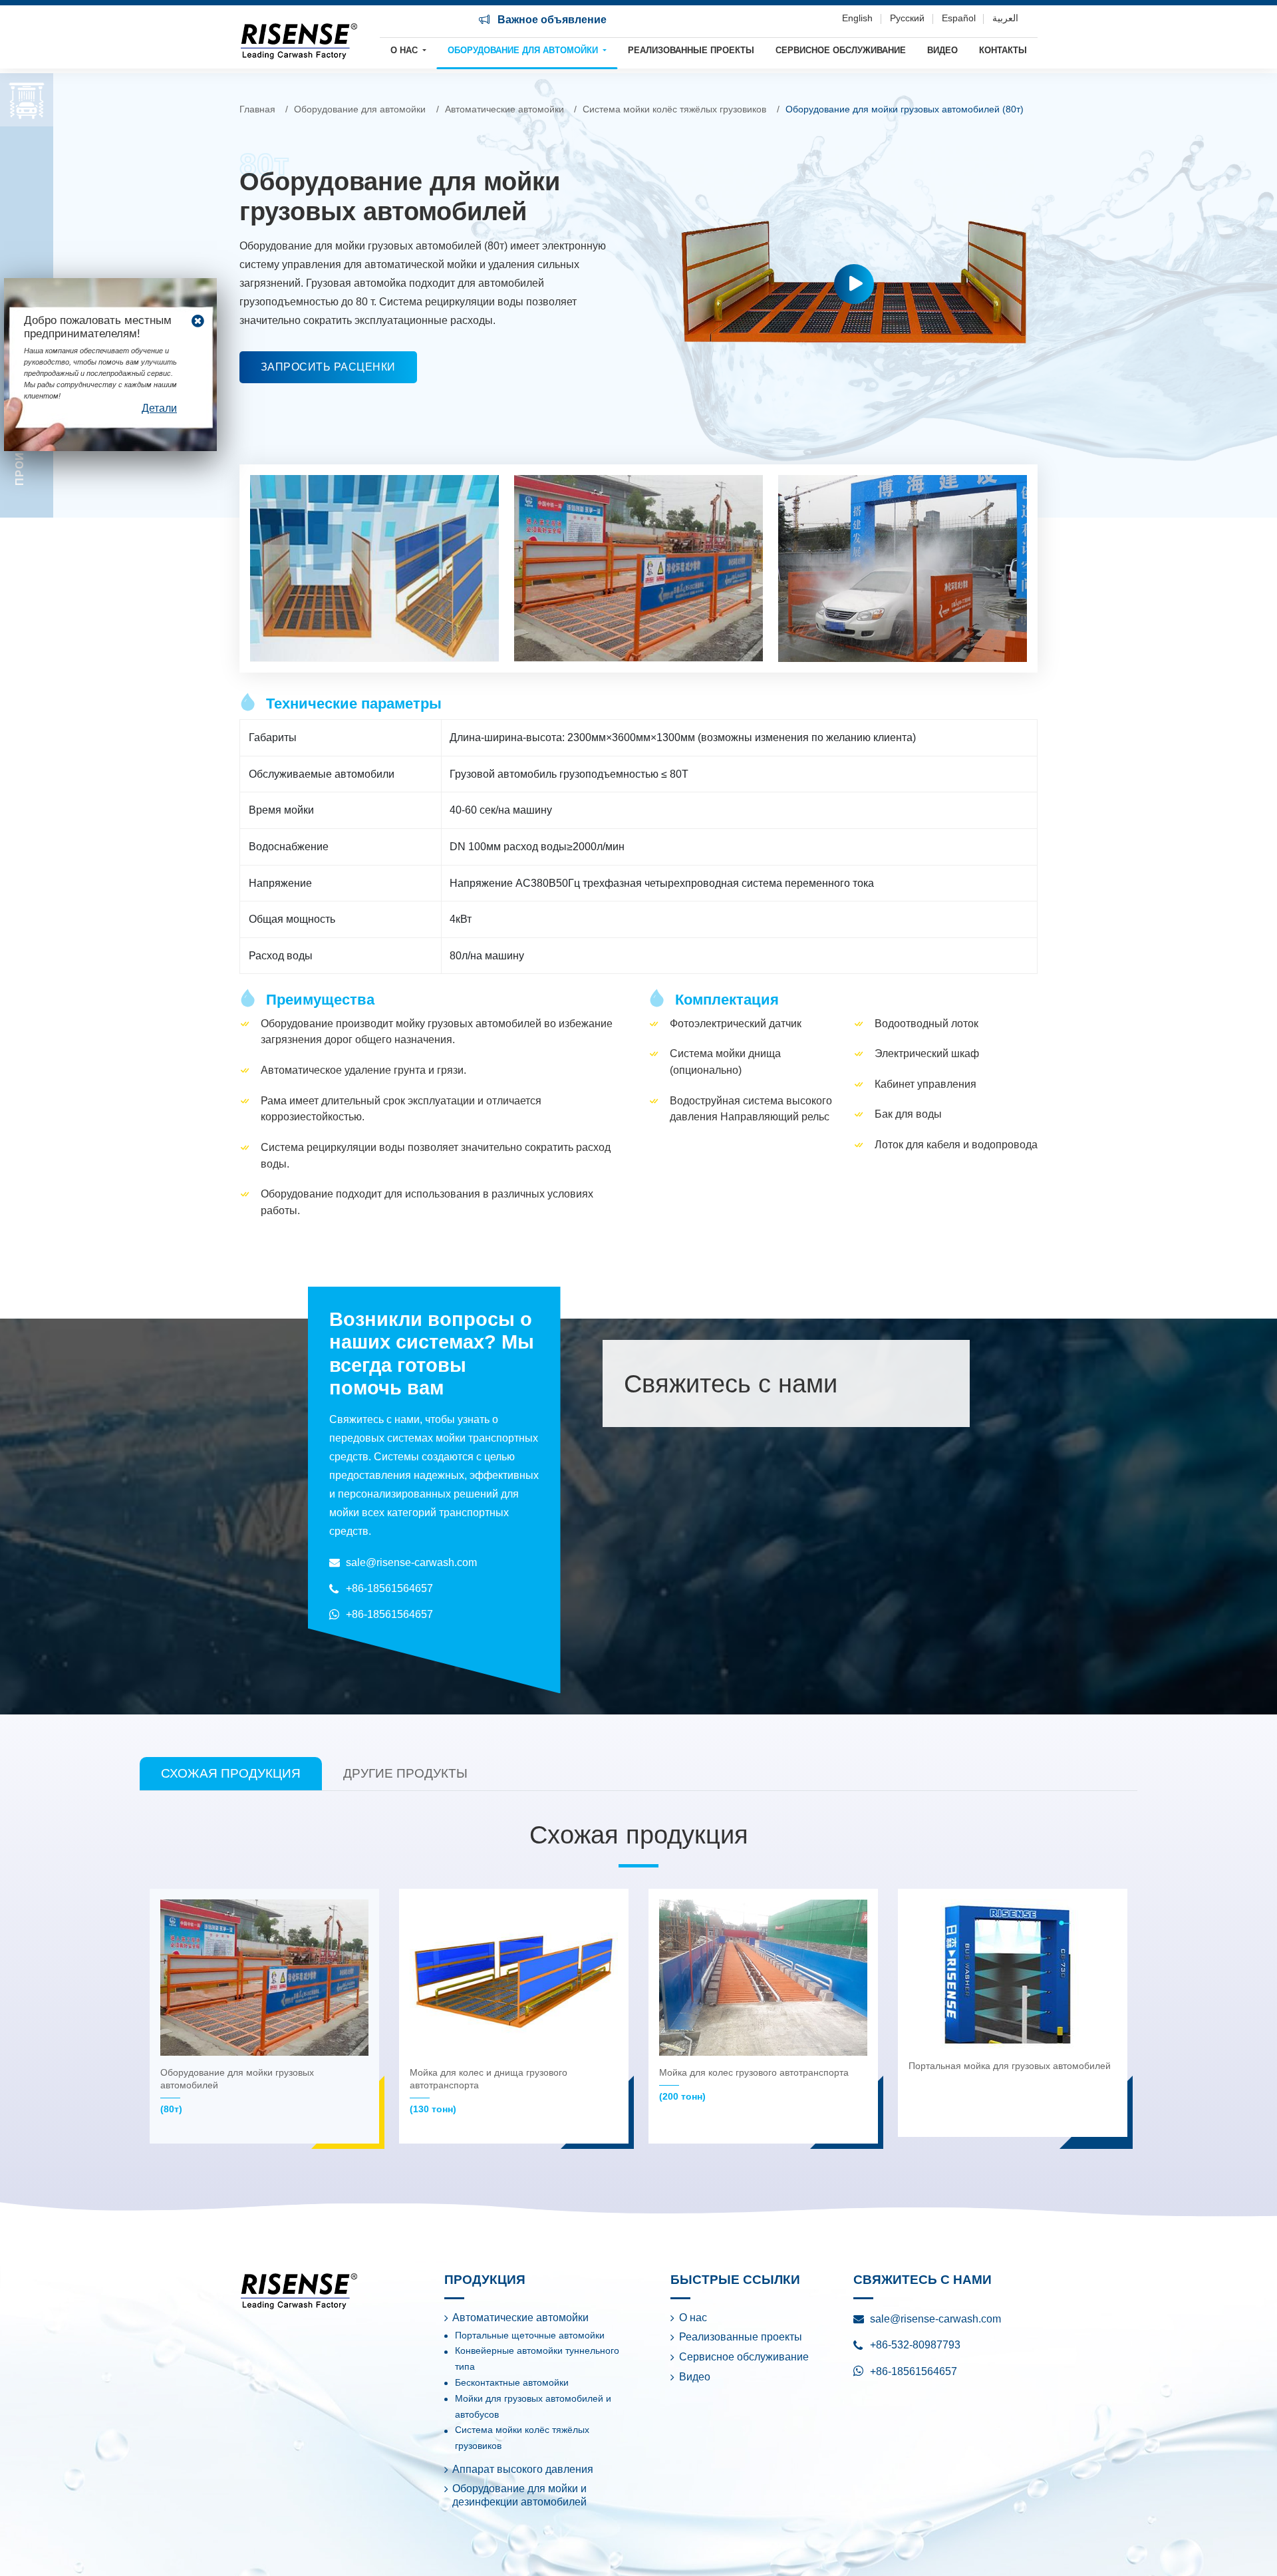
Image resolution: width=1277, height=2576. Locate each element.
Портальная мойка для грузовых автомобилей (1010, 2066)
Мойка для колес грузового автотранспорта (754, 2084)
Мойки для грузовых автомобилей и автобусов (533, 2407)
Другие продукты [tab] (405, 1773)
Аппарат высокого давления (523, 2469)
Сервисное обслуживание (841, 50)
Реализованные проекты (691, 50)
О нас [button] (405, 50)
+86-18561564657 (389, 1588)
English (857, 18)
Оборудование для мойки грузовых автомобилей (237, 2091)
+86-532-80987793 (915, 2345)
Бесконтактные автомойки (512, 2383)
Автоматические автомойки (504, 109)
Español (959, 18)
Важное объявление (551, 20)
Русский (907, 18)
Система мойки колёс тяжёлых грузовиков (674, 109)
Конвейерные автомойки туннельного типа (537, 2359)
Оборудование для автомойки (360, 109)
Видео (942, 50)
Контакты (1003, 50)
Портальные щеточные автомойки (530, 2335)
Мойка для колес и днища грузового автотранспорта (489, 2091)
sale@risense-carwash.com (411, 1562)
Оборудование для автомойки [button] (524, 50)
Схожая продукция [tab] (231, 1773)
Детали (159, 408)
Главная (257, 109)
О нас (693, 2318)
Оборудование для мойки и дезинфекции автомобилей (519, 2495)
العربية (1005, 18)
